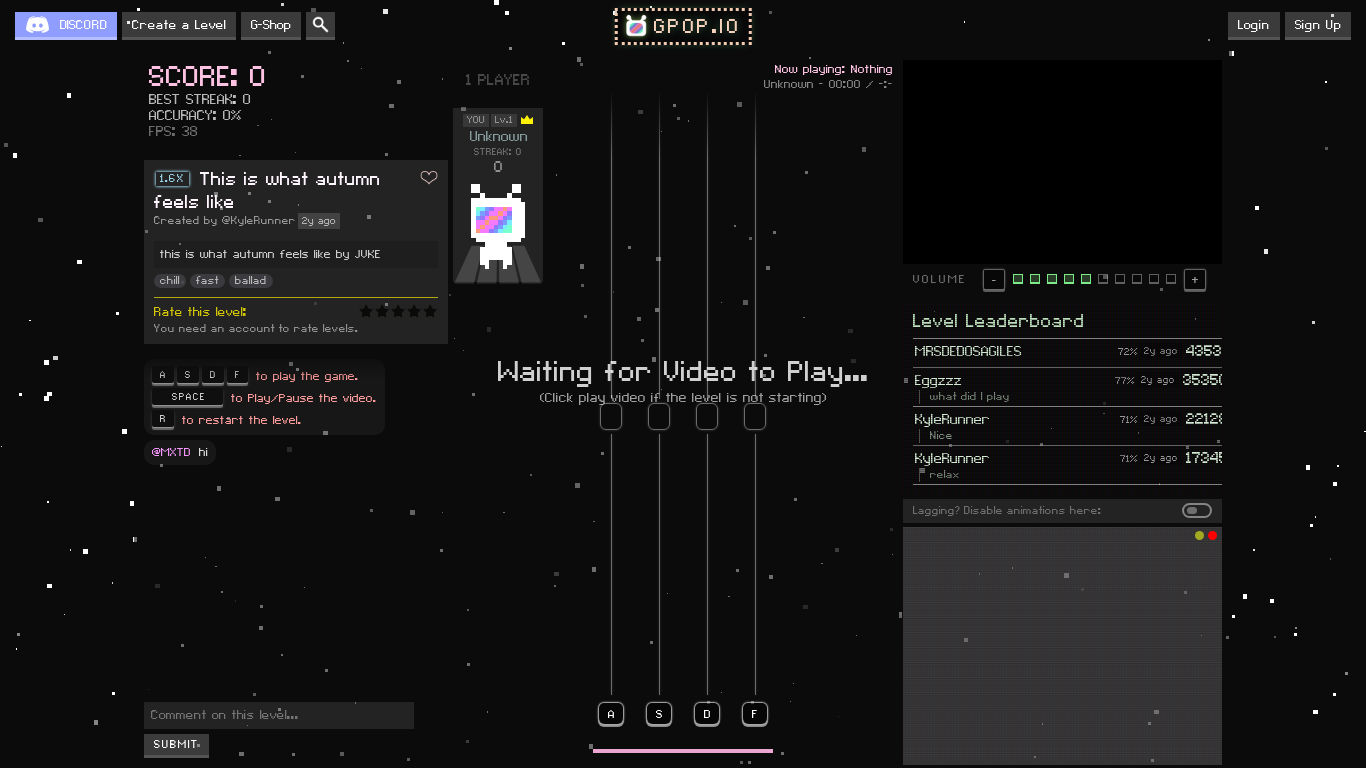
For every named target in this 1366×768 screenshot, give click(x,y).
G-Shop (271, 25)
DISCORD (83, 25)
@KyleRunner (259, 221)
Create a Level (179, 25)
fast (207, 281)
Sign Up (1318, 25)
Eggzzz (938, 381)
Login (1254, 25)
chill (170, 281)
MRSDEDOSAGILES (968, 352)
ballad (251, 281)
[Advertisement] (1062, 646)
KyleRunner (952, 420)
